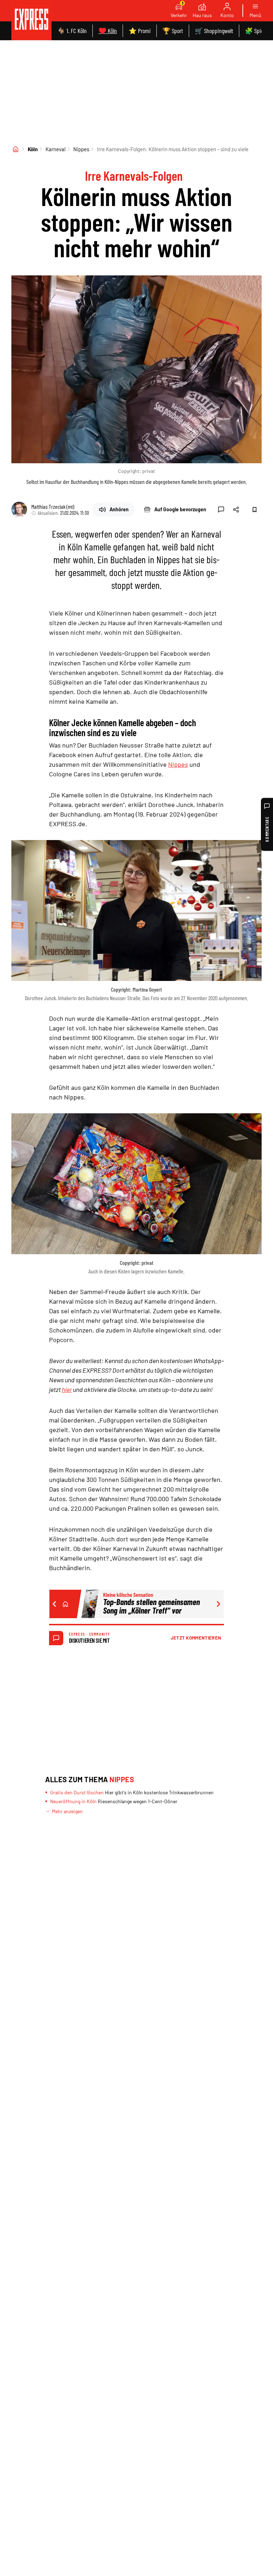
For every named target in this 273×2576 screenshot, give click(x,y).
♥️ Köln (108, 31)
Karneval (55, 149)
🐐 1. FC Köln (72, 31)
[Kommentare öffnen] (221, 510)
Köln (33, 149)
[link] (31, 20)
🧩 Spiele (256, 31)
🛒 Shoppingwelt (214, 31)
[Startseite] (16, 149)
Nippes (81, 149)
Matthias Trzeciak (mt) (53, 506)
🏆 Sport (173, 31)
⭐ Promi (140, 31)
